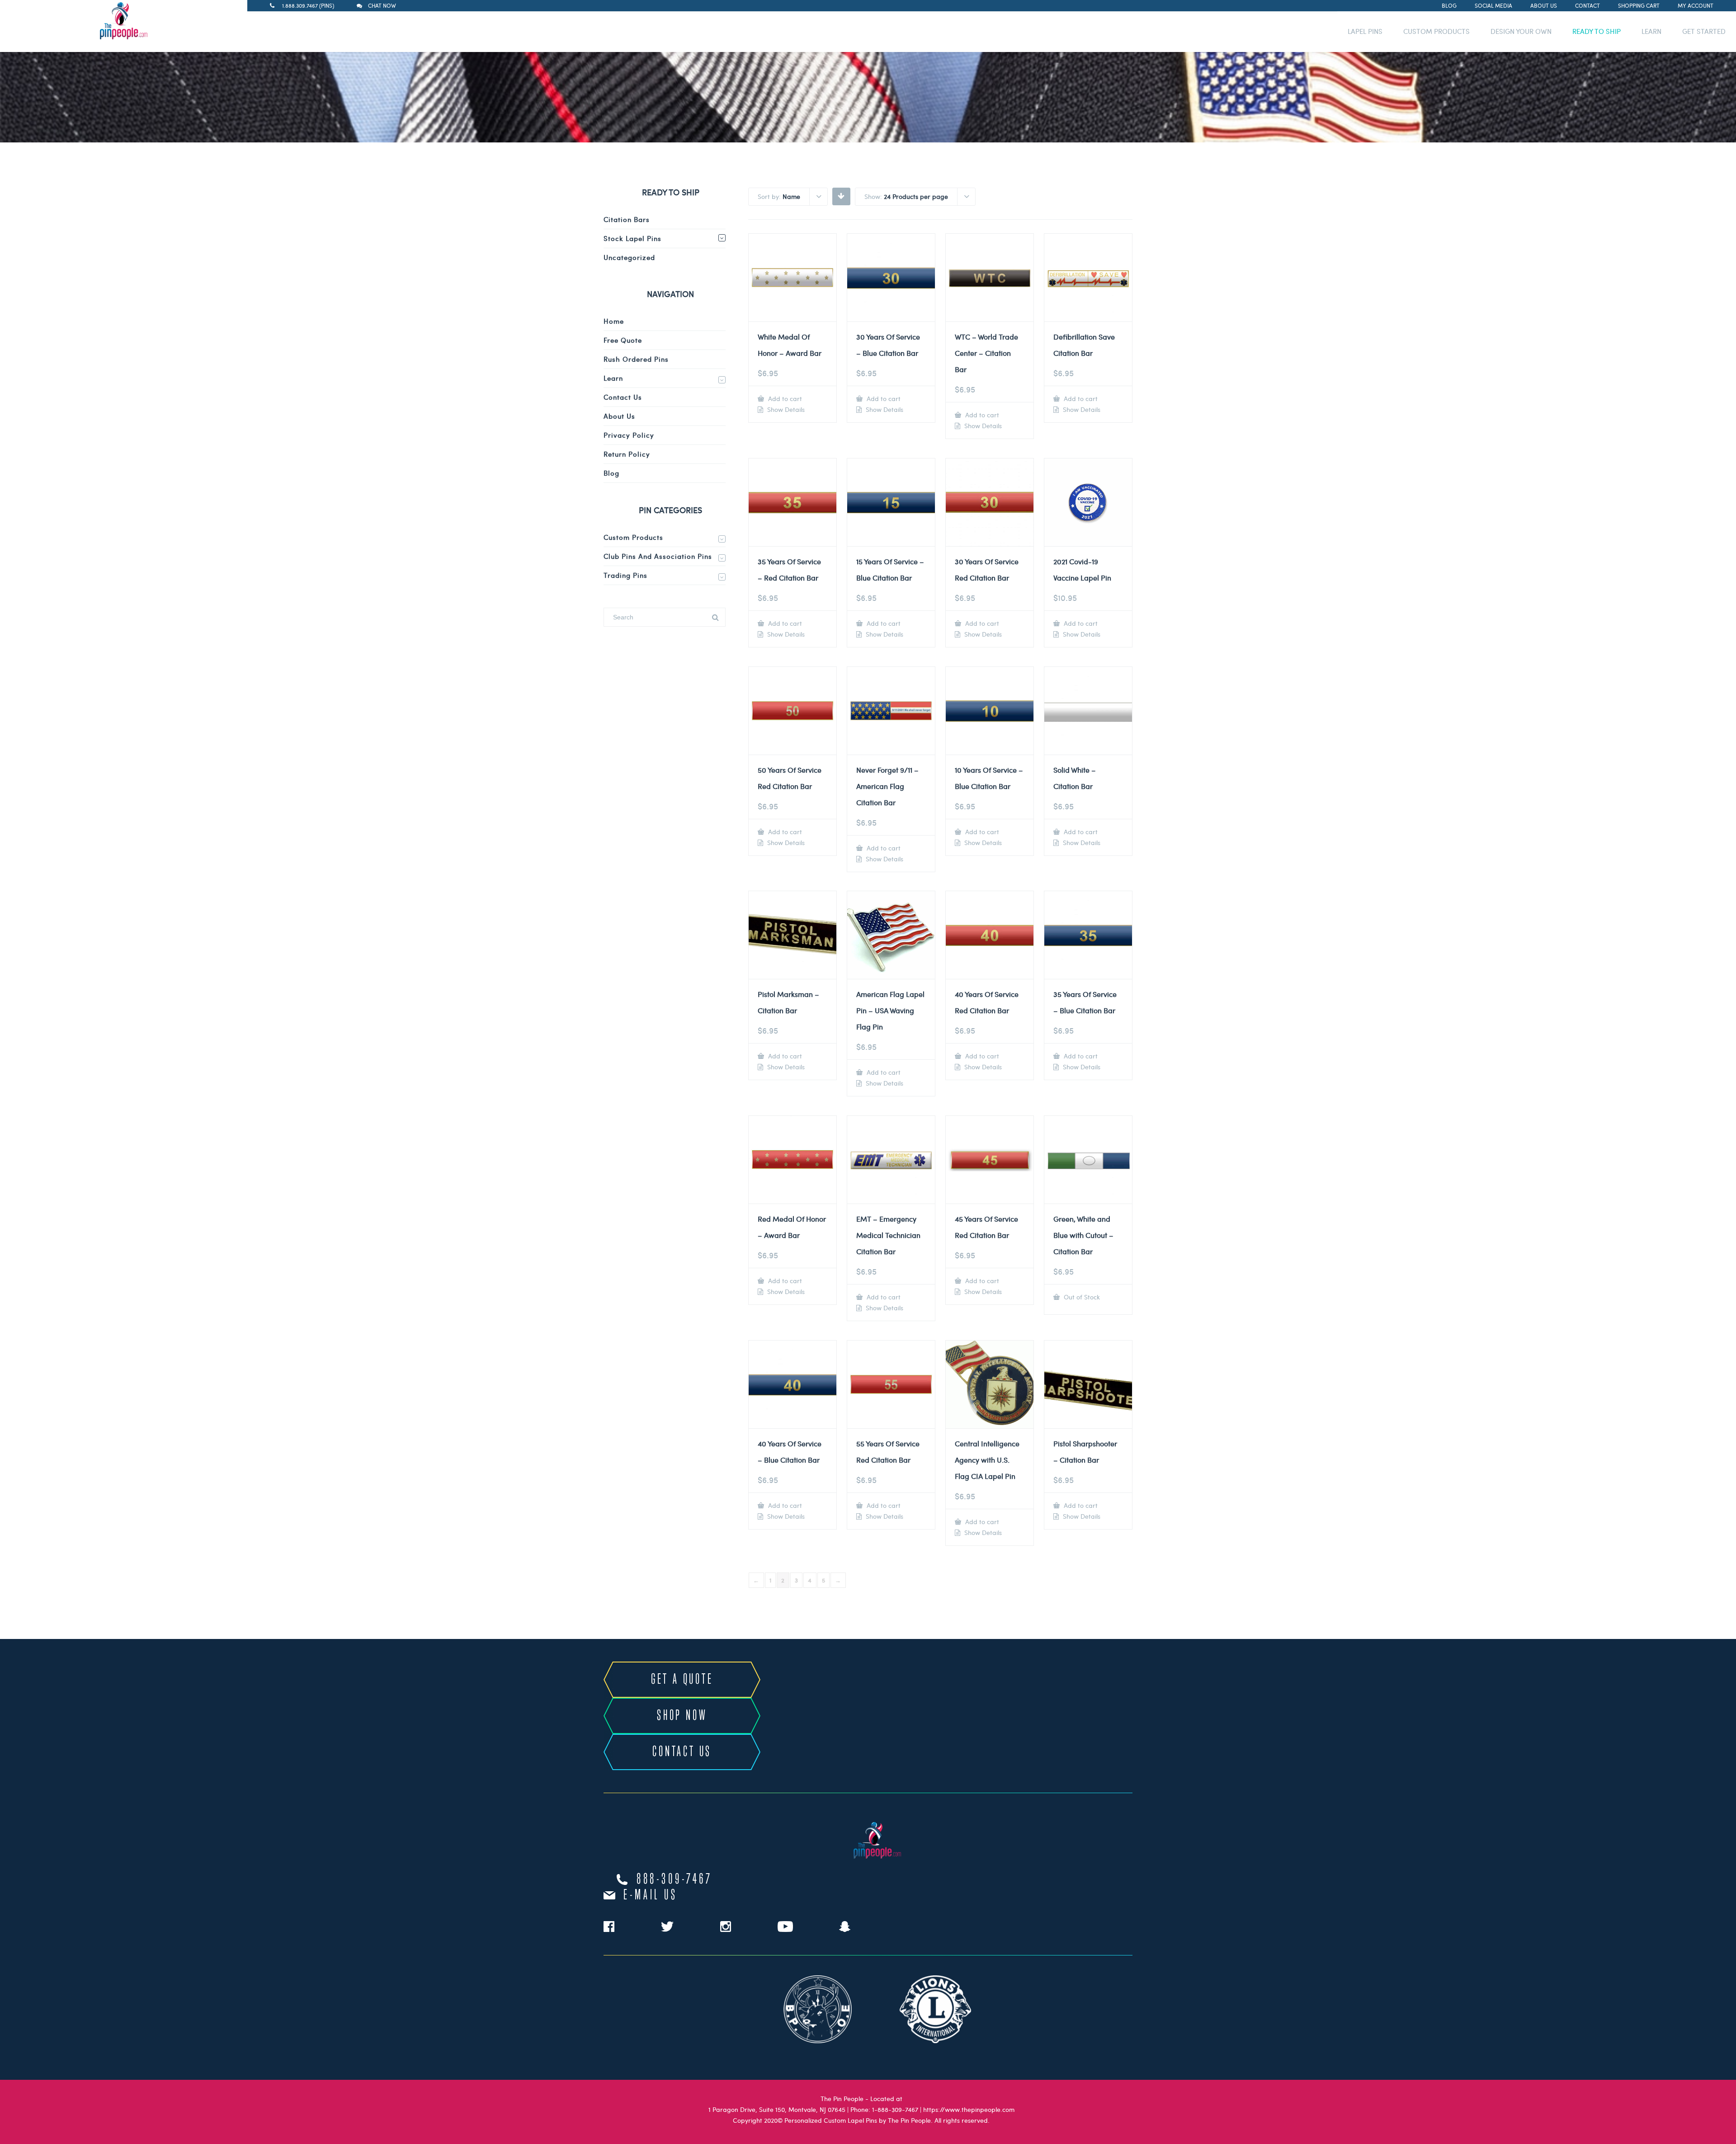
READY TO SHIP (1597, 31)
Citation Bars (627, 219)
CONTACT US (682, 1752)
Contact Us (623, 397)
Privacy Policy (629, 435)
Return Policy (627, 454)
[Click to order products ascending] (841, 196)
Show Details (785, 410)
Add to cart (784, 399)
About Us (1544, 5)
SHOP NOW (682, 1716)
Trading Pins (625, 575)
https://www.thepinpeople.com (969, 2109)
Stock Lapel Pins (632, 238)
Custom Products (633, 537)
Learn (613, 378)
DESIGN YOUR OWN (1521, 31)
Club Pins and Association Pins (658, 556)
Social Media (1493, 5)
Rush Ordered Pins (636, 359)
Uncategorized (629, 257)
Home (614, 321)
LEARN (1651, 31)
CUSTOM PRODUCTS (1436, 31)
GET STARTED (1704, 31)
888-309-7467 (675, 1880)
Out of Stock (1081, 1297)
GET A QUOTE (682, 1680)
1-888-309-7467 (895, 2109)
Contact (1587, 5)
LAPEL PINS (1365, 31)
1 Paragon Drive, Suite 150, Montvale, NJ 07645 (777, 2109)
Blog (1449, 5)
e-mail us (650, 1895)
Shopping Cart (1639, 5)
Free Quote (623, 340)
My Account (1696, 5)
